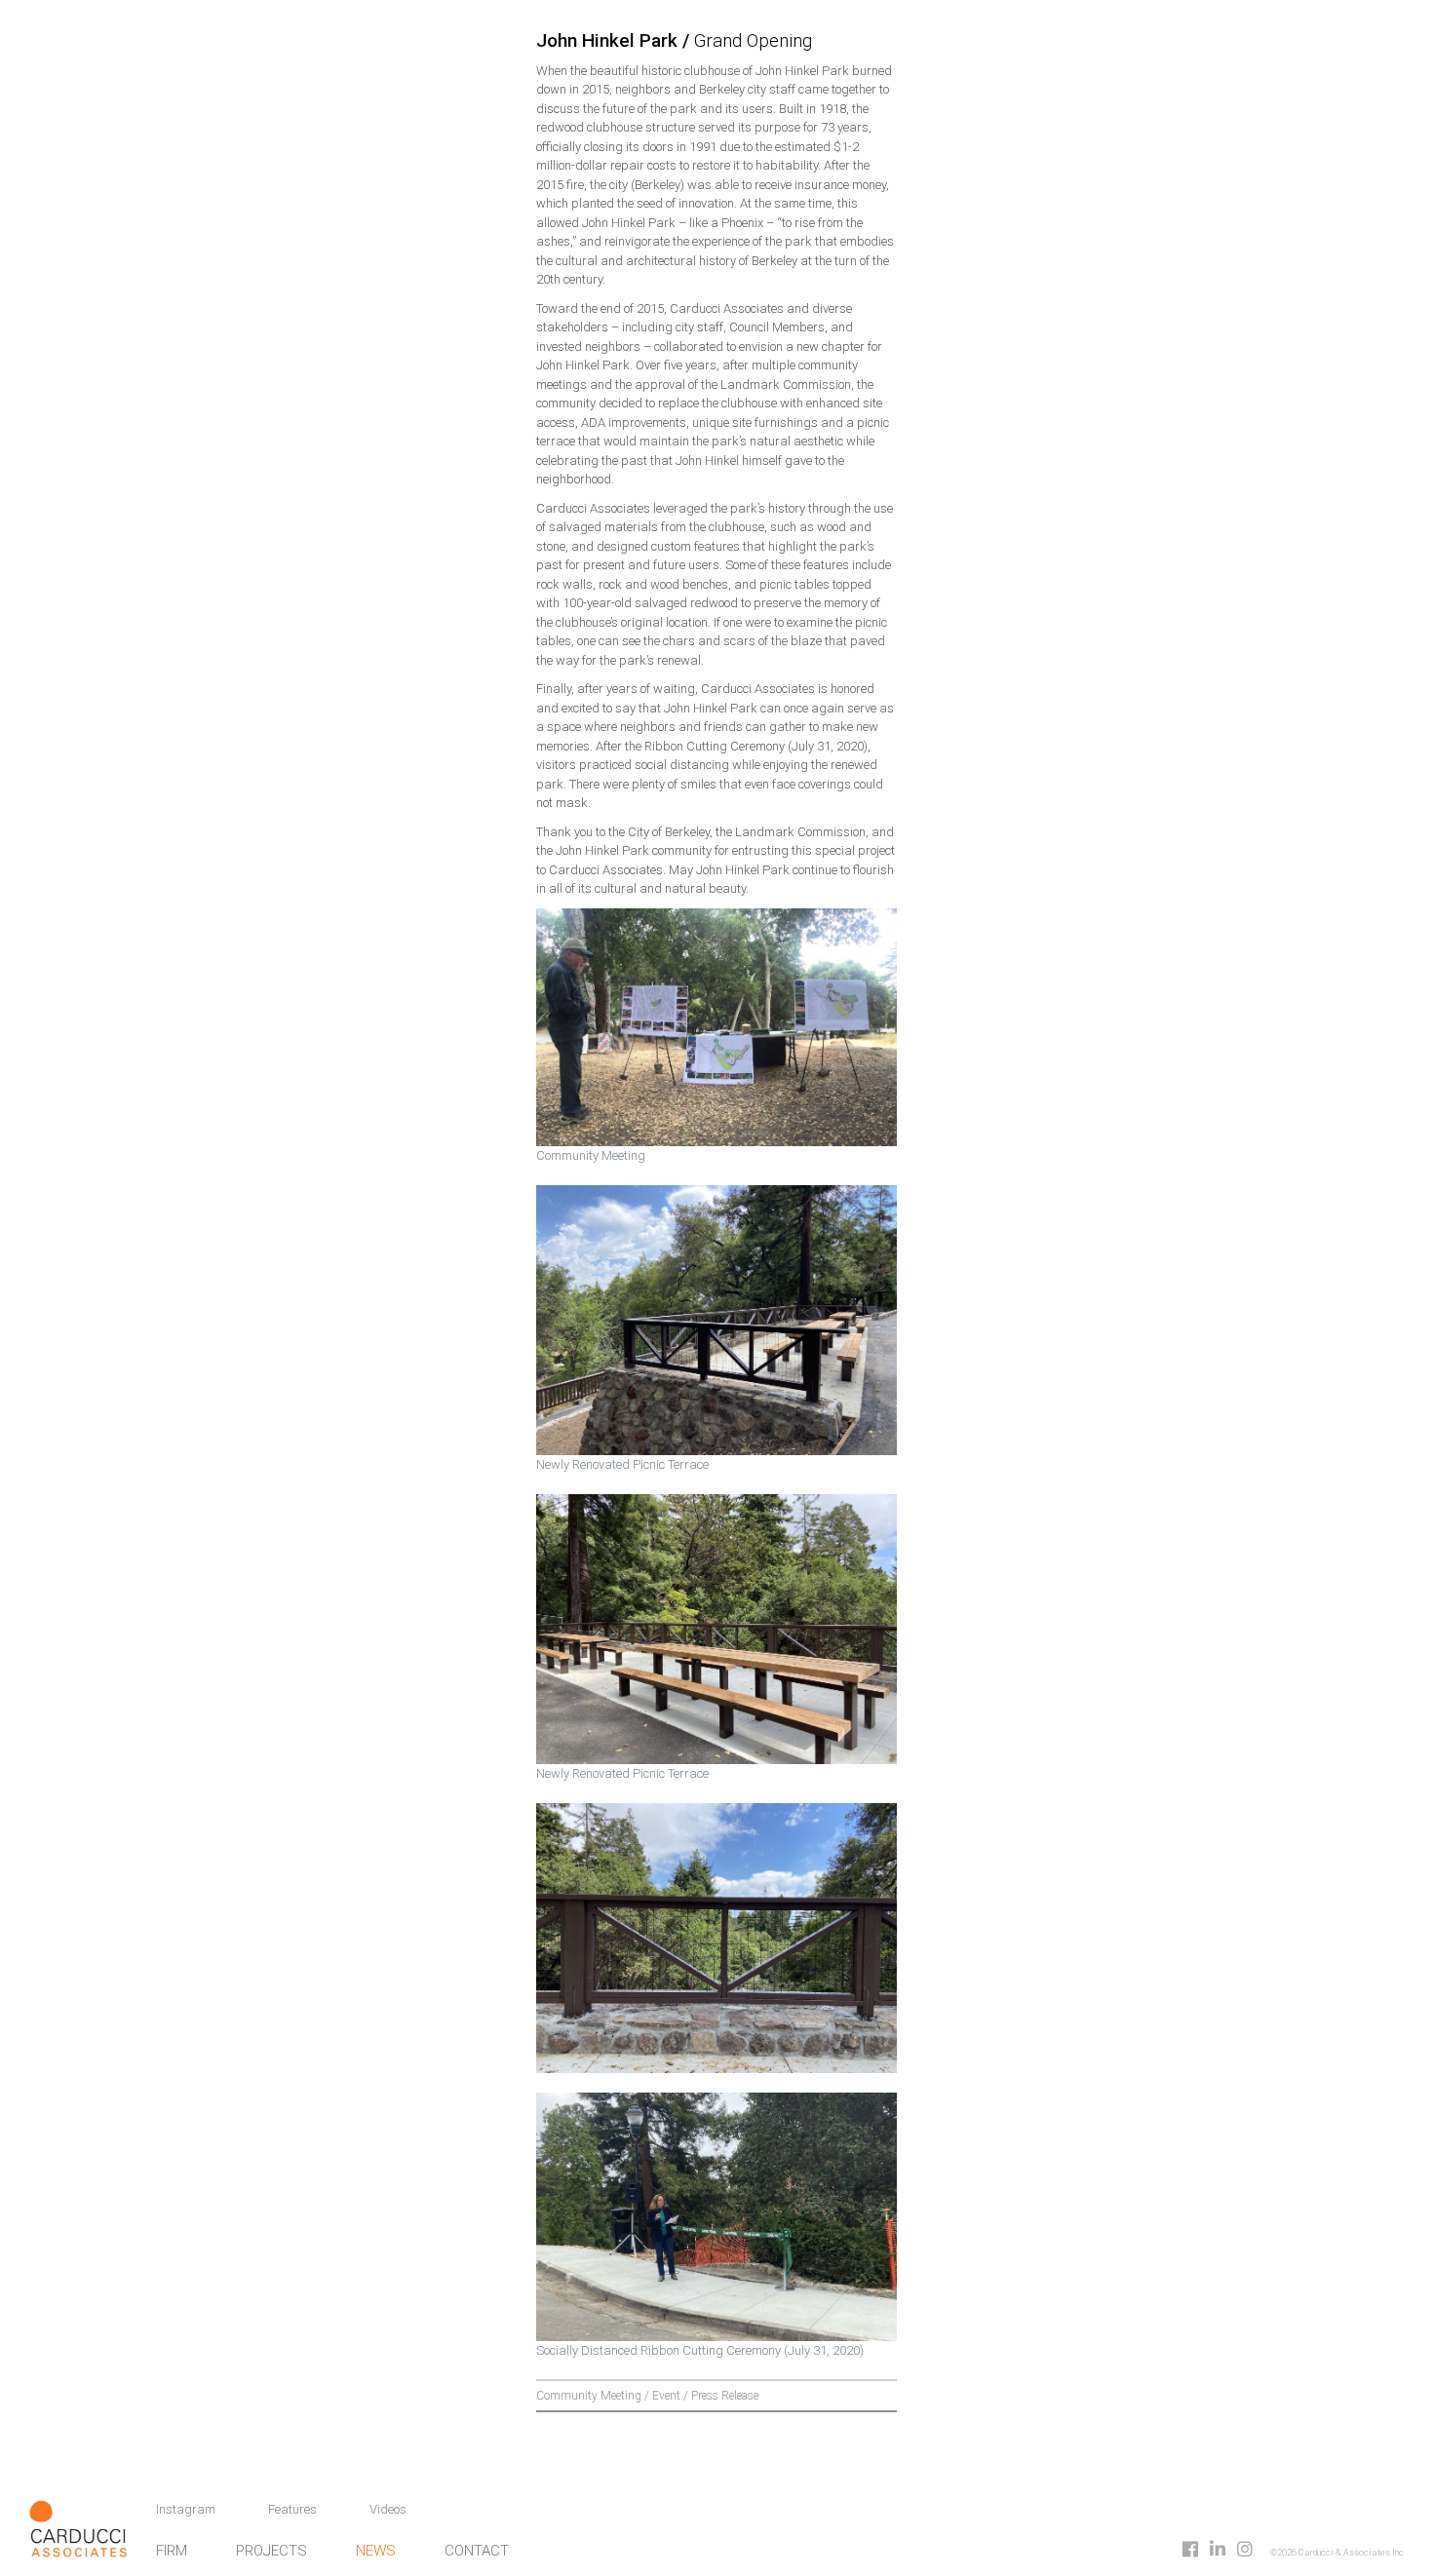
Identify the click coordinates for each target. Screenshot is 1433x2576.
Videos (388, 2509)
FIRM (172, 2551)
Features (292, 2509)
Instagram (186, 2509)
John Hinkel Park (609, 40)
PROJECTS (271, 2551)
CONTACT (477, 2551)
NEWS (376, 2551)
